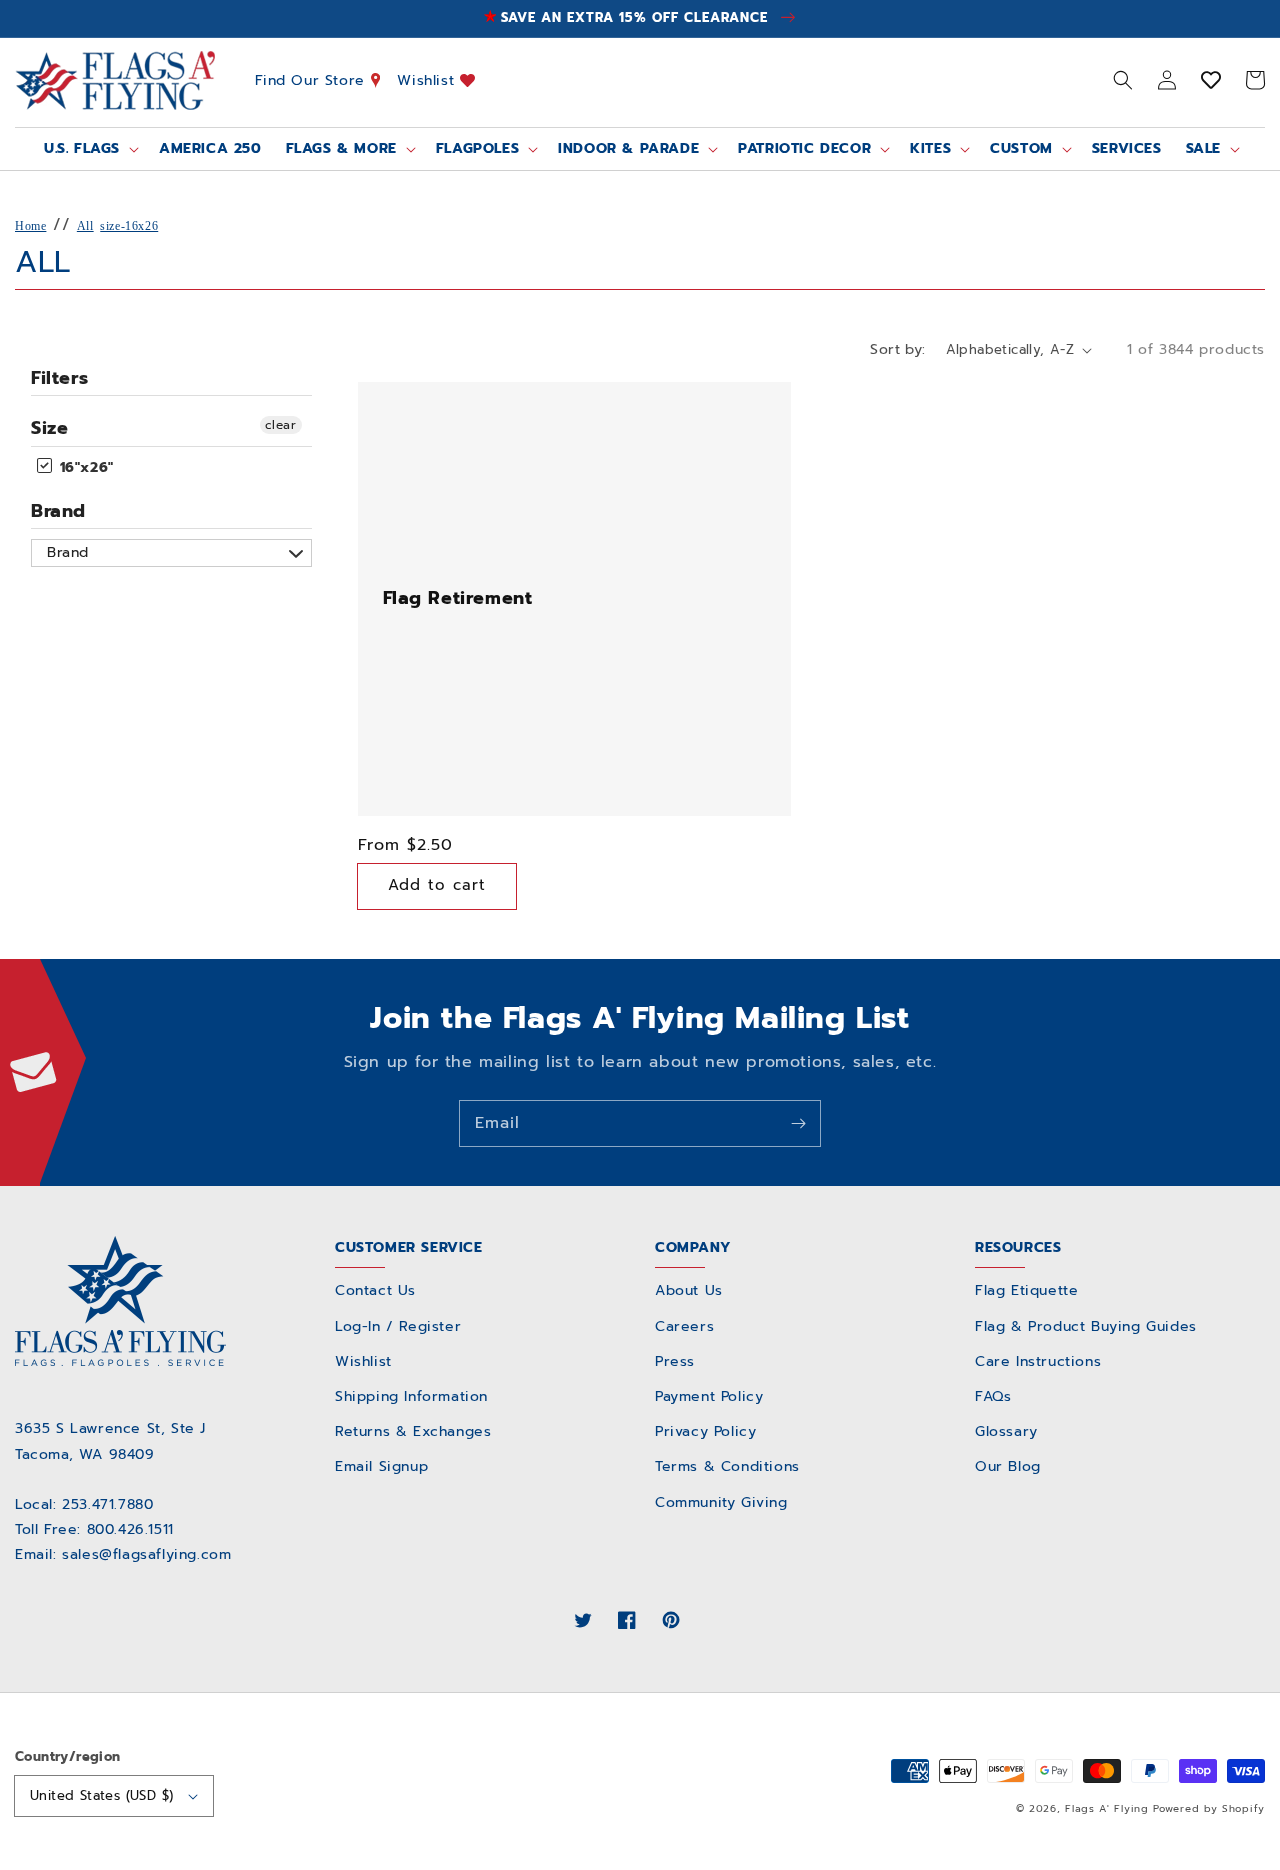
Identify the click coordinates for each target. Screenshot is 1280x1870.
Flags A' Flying (1107, 1808)
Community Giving (721, 1502)
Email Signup (381, 1466)
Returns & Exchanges (413, 1431)
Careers (684, 1326)
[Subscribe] (798, 1123)
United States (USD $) (101, 1795)
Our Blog (1008, 1466)
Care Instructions (1038, 1361)
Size (49, 428)
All (85, 226)
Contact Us (375, 1290)
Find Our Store (313, 79)
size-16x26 (129, 226)
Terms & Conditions (727, 1466)
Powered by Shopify (1209, 1808)
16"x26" (84, 467)
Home (30, 226)
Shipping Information (411, 1396)
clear (281, 425)
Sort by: (897, 349)
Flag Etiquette (1026, 1290)
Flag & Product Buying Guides (1086, 1326)
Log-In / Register (398, 1326)
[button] (1123, 80)
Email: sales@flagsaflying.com (123, 1554)
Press (675, 1361)
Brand (58, 511)
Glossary (1006, 1431)
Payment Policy (709, 1396)
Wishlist (428, 79)
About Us (689, 1290)
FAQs (993, 1396)
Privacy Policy (705, 1431)
